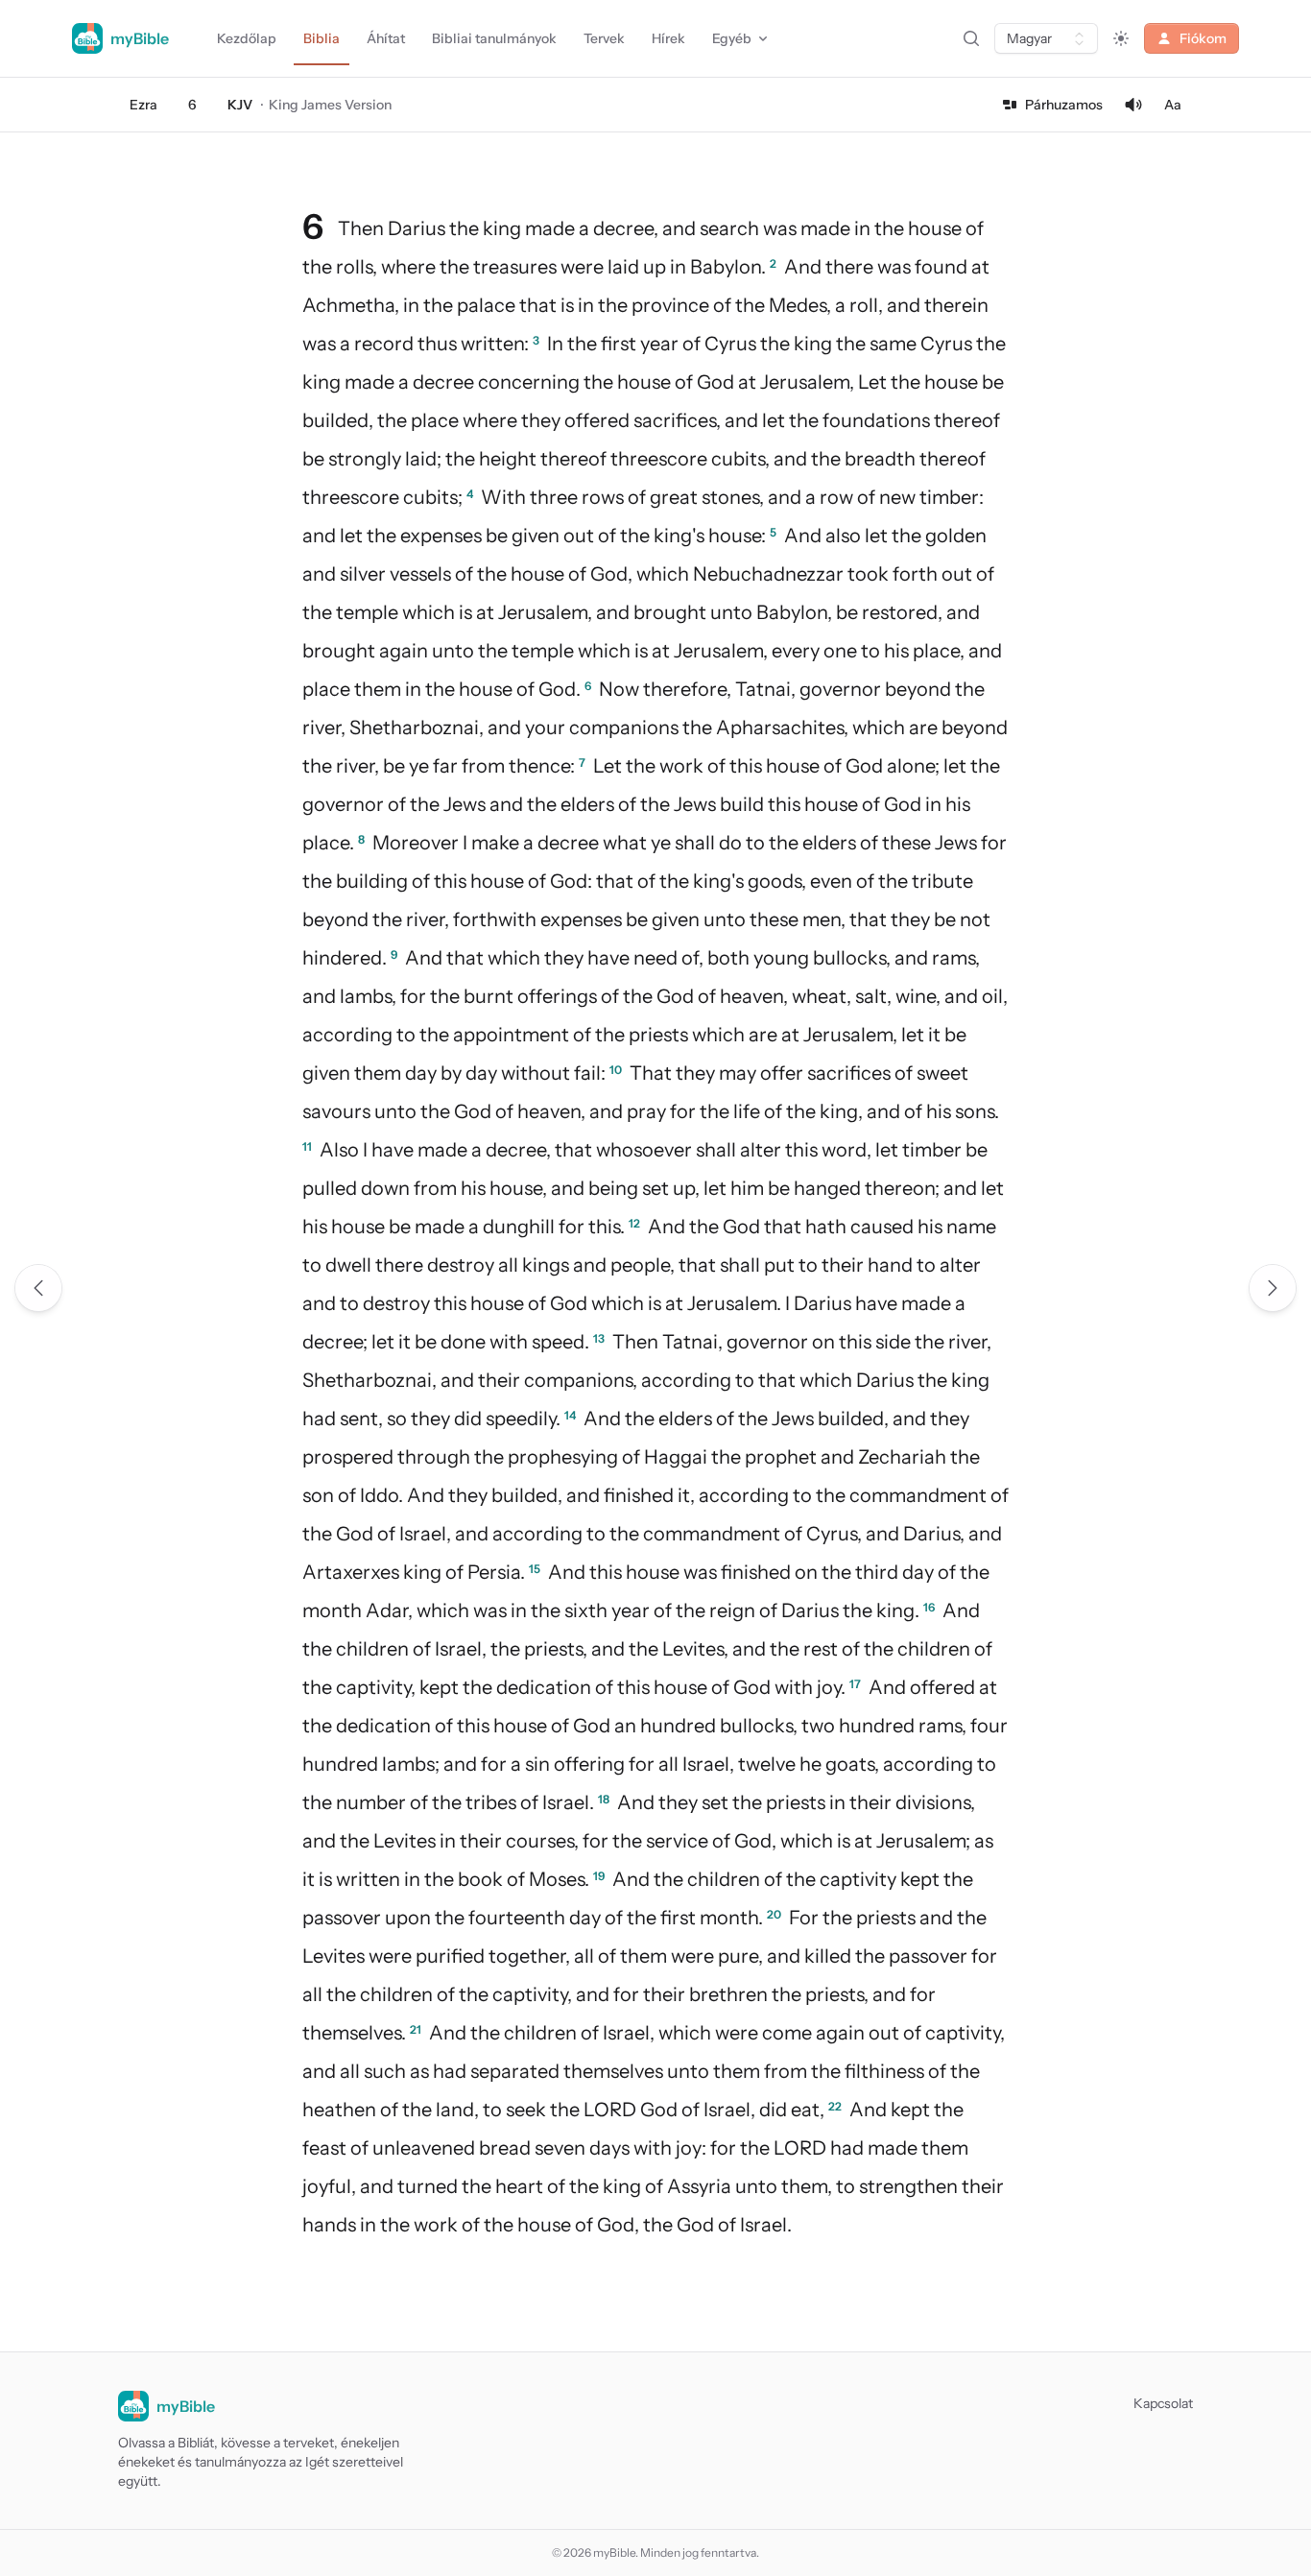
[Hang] (1133, 105)
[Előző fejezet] (38, 1288)
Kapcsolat (1163, 2403)
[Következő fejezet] (1273, 1288)
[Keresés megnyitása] (971, 38)
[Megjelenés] (1121, 38)
